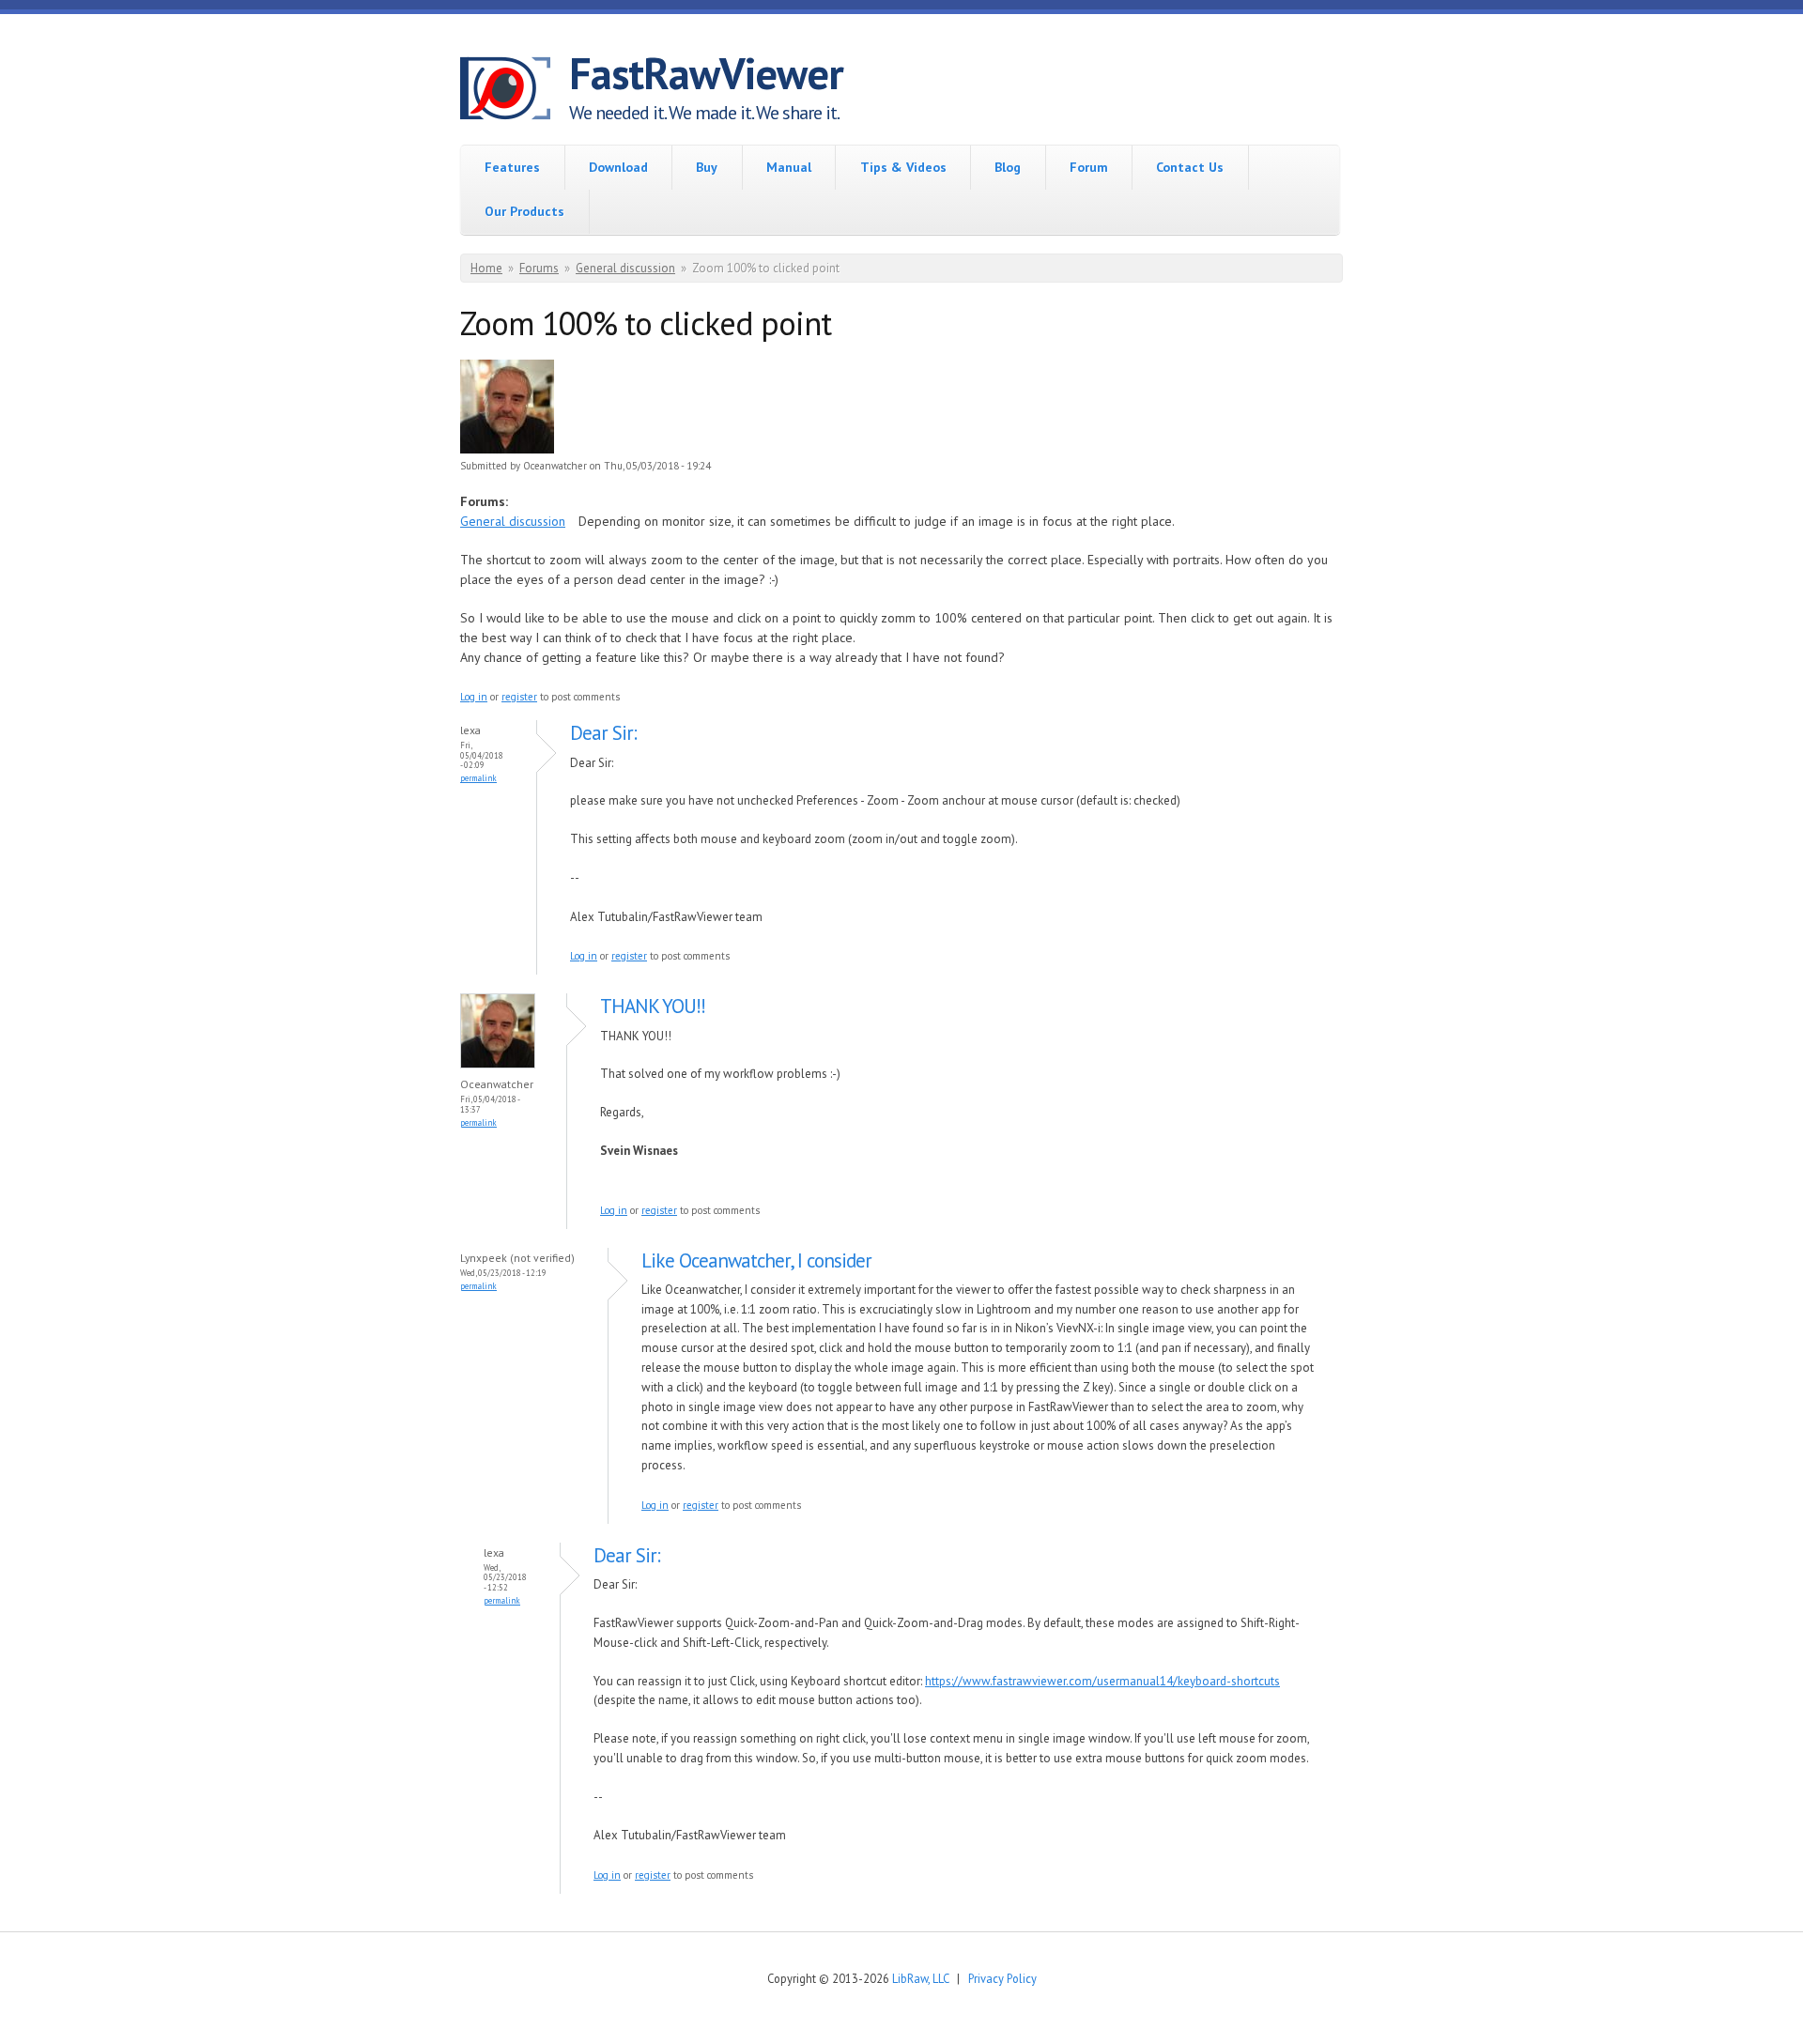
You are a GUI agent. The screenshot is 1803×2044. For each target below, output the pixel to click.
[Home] (515, 91)
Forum (1089, 167)
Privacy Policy (1002, 1978)
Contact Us (1190, 167)
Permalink (478, 778)
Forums (539, 268)
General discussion (625, 268)
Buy (707, 167)
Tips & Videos (903, 167)
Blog (1008, 167)
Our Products (524, 211)
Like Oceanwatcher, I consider (756, 1260)
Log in (474, 697)
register (519, 697)
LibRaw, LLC (920, 1978)
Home (486, 268)
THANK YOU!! (653, 1006)
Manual (789, 167)
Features (512, 167)
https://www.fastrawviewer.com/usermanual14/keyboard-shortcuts (1102, 1681)
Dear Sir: (603, 733)
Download (618, 167)
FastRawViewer (706, 73)
